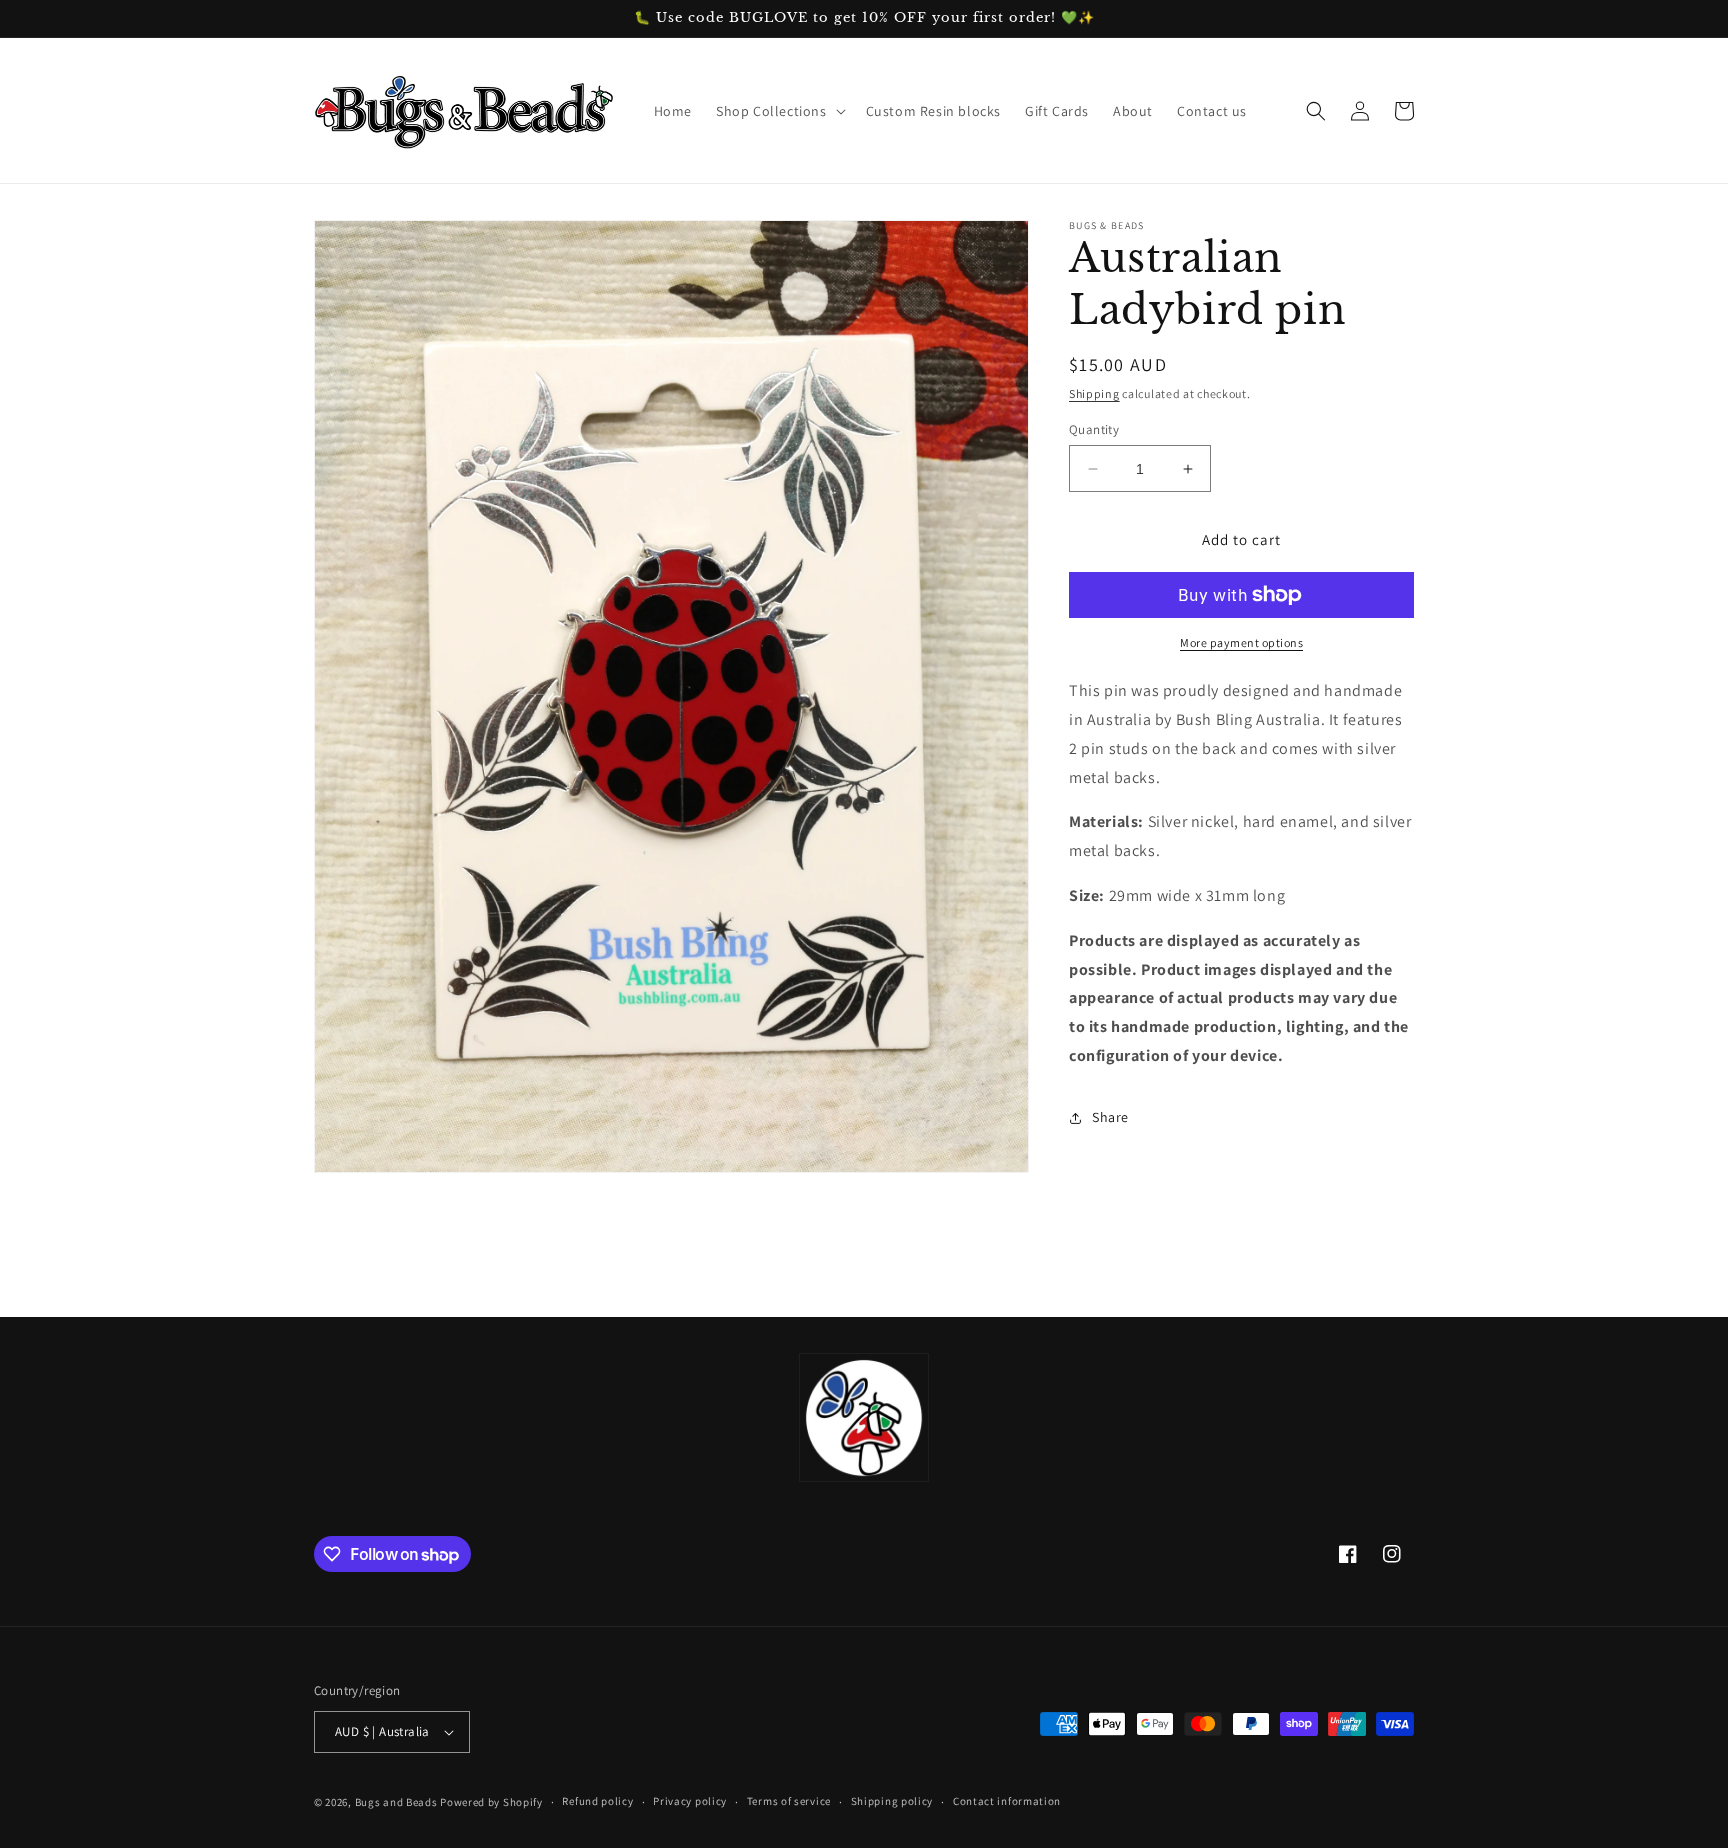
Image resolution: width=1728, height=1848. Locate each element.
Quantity (1094, 429)
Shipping (1094, 393)
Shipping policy (892, 1801)
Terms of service (789, 1801)
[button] (779, 111)
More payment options (1241, 642)
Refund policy (597, 1801)
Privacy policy (690, 1801)
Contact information (1007, 1801)
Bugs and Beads (396, 1802)
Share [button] (1110, 1117)
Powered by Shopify (491, 1802)
